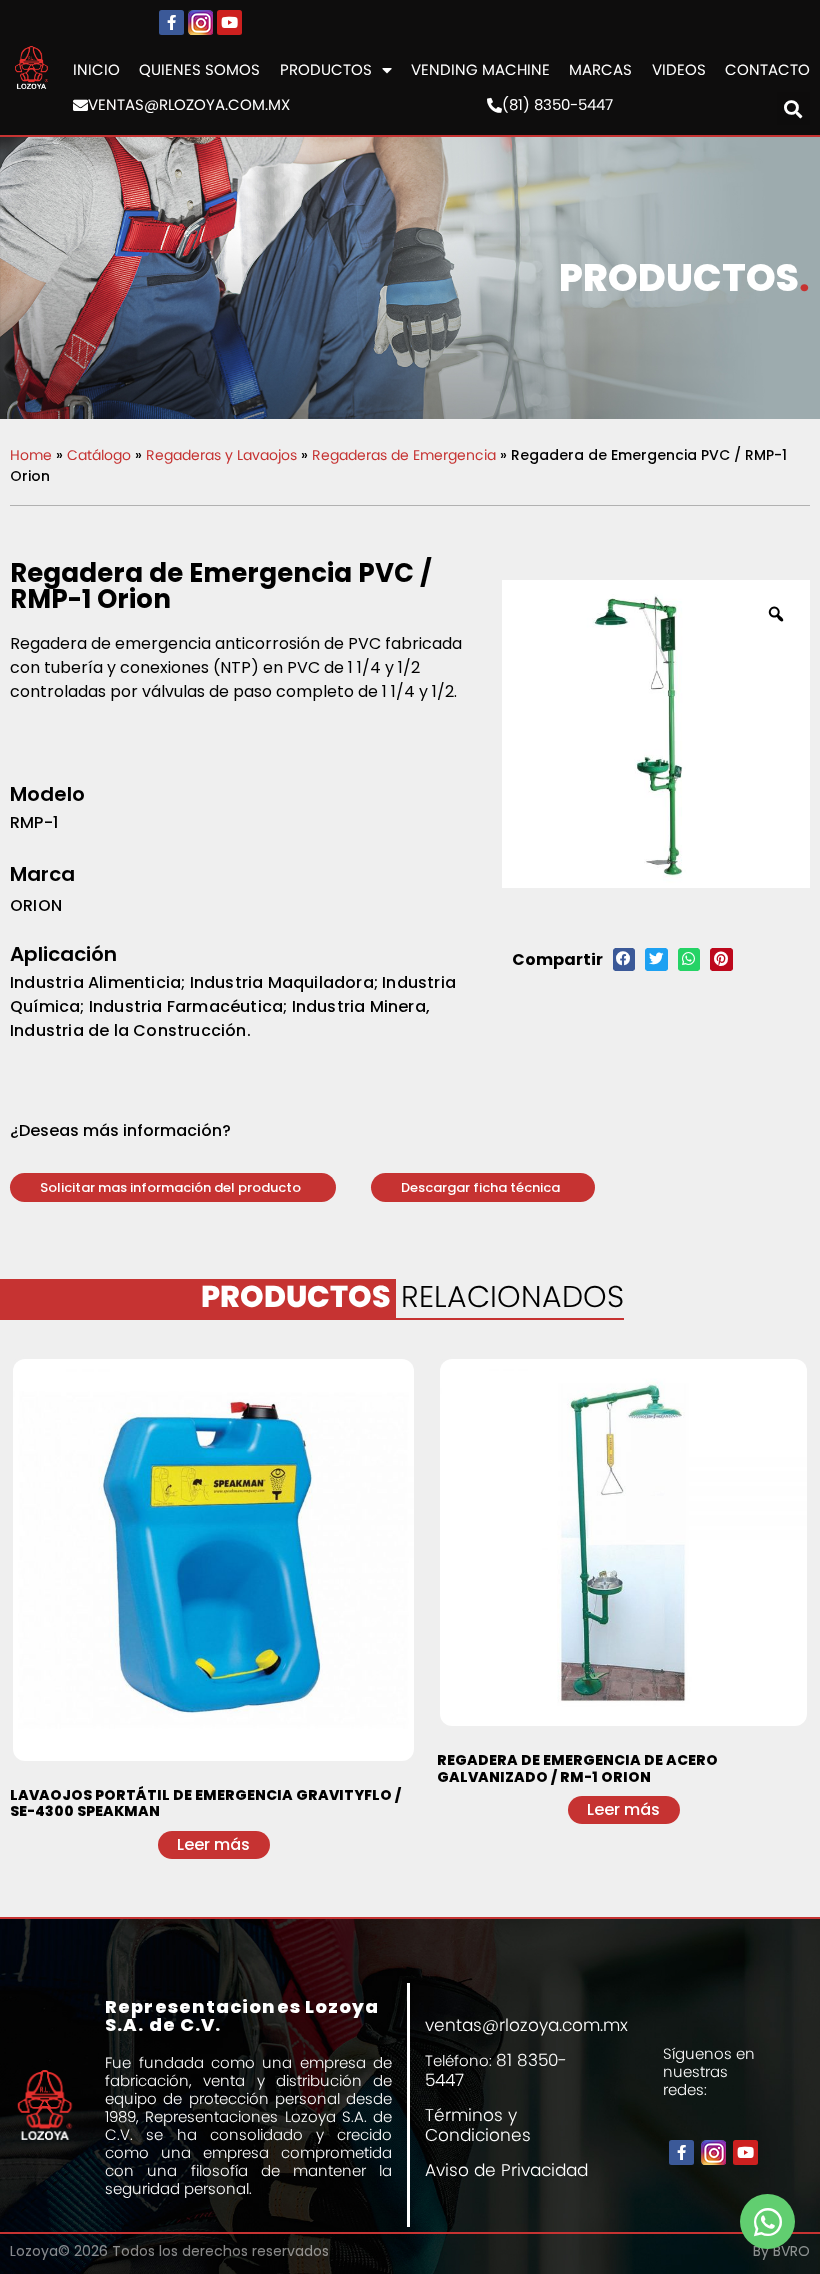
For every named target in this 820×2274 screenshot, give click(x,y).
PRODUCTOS (326, 70)
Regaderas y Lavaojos (221, 455)
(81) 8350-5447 (557, 105)
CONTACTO (767, 70)
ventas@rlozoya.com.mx (189, 105)
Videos (679, 70)
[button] (173, 1187)
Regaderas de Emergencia (404, 455)
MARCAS (600, 70)
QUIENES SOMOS (199, 70)
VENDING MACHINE (480, 70)
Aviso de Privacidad (506, 2170)
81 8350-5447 (496, 2070)
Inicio (96, 70)
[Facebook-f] (171, 22)
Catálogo (99, 455)
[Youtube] (229, 22)
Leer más (213, 1844)
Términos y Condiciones (478, 2125)
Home (31, 455)
